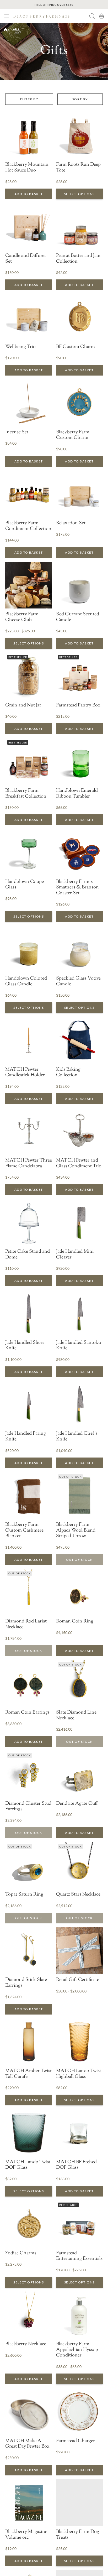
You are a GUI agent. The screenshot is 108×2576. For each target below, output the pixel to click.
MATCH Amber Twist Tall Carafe (28, 2074)
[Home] (6, 29)
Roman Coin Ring (75, 1622)
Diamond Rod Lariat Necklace (26, 1624)
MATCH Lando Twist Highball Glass (79, 2074)
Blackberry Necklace (26, 2344)
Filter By (29, 99)
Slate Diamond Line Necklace (76, 1716)
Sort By (80, 99)
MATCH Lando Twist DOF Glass (28, 2165)
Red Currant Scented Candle (78, 617)
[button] (7, 16)
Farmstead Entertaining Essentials (79, 2256)
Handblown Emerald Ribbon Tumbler (77, 794)
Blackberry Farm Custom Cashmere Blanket (24, 1531)
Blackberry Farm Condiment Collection (28, 526)
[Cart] (101, 16)
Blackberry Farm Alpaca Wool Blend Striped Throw (76, 1531)
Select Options (79, 194)
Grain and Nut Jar (23, 706)
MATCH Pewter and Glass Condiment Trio (79, 1164)
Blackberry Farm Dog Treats (78, 2535)
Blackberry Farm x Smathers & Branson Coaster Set (77, 888)
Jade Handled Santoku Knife (79, 1346)
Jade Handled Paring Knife (26, 1437)
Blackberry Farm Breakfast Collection (26, 794)
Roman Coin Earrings (27, 1713)
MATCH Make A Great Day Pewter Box (27, 2444)
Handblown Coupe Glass (25, 885)
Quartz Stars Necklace (78, 1895)
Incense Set (17, 433)
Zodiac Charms (21, 2254)
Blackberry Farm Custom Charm (73, 435)
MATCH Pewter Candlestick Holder (25, 1073)
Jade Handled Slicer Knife (25, 1346)
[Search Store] (92, 16)
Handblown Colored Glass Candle (26, 982)
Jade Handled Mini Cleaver (75, 1255)
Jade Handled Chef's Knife (77, 1437)
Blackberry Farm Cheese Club (22, 617)
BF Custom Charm (75, 347)
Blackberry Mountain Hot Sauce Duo (27, 168)
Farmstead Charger (75, 2441)
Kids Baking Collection (68, 1073)
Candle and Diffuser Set (26, 259)
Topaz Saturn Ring (24, 1895)
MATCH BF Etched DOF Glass (76, 2165)
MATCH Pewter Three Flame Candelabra (29, 1164)
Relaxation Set (71, 523)
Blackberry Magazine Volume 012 (26, 2535)
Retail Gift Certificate (78, 1980)
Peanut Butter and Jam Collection (78, 259)
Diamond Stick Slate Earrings (26, 1983)
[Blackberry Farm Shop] (50, 16)
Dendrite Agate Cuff (77, 1804)
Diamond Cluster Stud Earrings (28, 1807)
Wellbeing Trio (20, 347)
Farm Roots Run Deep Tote (78, 168)
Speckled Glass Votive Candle (78, 982)
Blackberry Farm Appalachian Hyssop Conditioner (77, 2350)
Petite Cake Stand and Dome (28, 1255)
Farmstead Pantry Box (78, 706)
